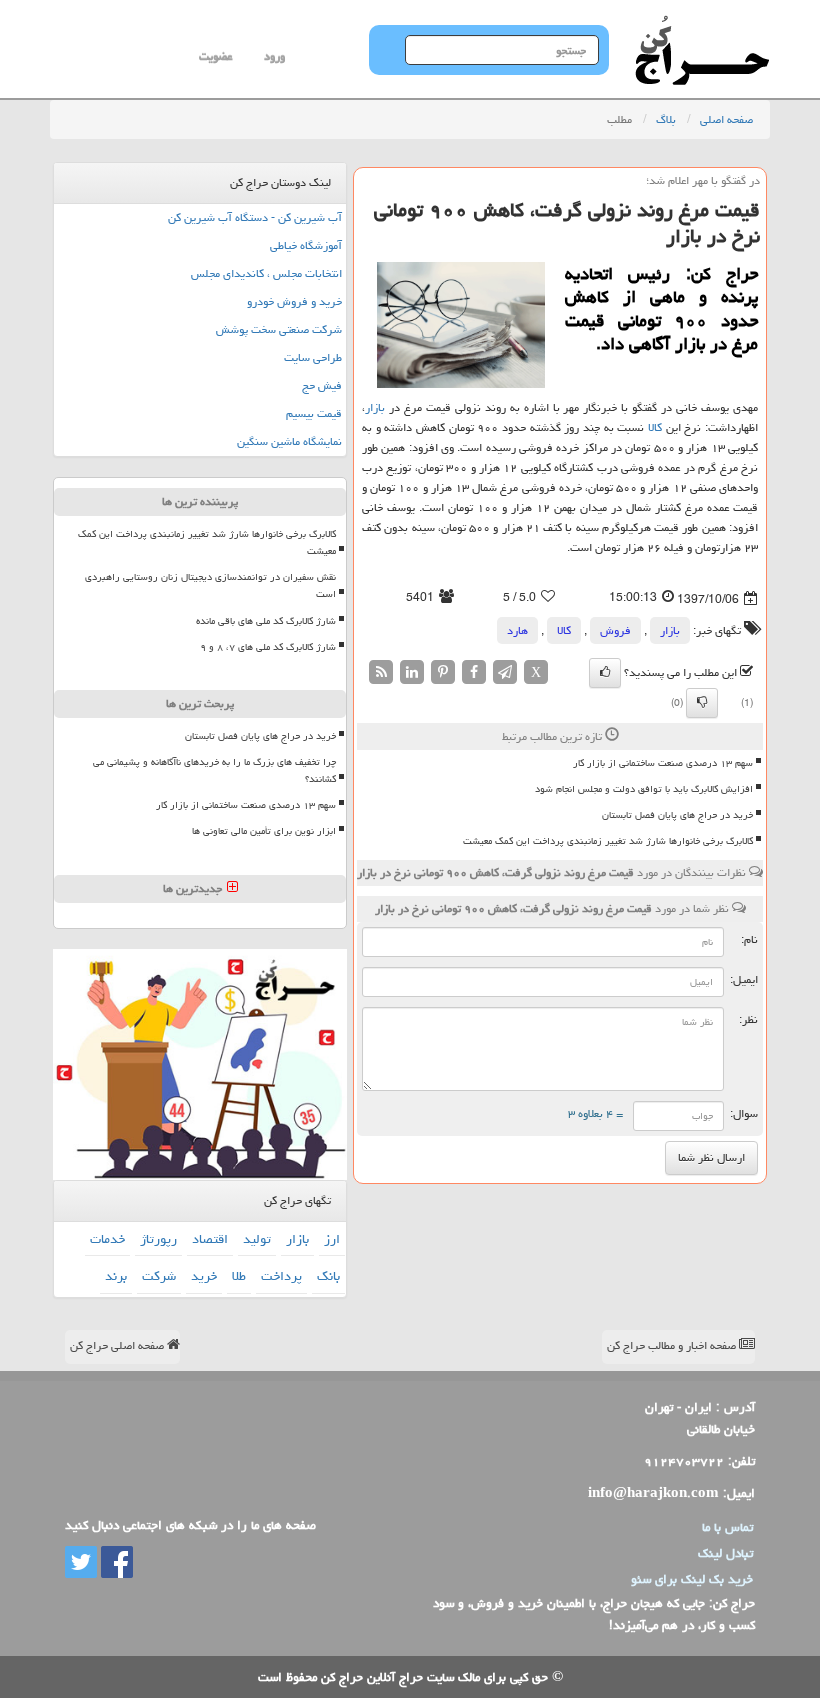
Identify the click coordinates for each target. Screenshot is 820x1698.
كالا (655, 427)
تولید (257, 1239)
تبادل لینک (725, 1553)
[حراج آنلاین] (702, 25)
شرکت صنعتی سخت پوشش (279, 329)
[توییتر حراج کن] (81, 1563)
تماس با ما (727, 1527)
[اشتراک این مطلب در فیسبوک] (474, 673)
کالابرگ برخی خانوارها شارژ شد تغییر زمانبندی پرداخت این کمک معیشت (608, 841)
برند (116, 1276)
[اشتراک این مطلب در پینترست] (443, 673)
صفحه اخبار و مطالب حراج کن (673, 1345)
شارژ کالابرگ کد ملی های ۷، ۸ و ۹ (268, 647)
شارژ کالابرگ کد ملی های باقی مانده (266, 621)
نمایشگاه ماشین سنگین (289, 441)
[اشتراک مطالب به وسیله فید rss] (381, 673)
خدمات (107, 1239)
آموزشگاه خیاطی (306, 245)
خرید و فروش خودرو (294, 301)
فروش (615, 630)
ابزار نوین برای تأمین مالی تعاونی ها (264, 831)
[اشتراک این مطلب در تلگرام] (505, 673)
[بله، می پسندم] (605, 673)
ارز (332, 1239)
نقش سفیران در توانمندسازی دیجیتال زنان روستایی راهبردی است (210, 585)
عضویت (215, 56)
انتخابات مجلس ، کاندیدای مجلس (266, 273)
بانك (328, 1276)
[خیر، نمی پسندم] (702, 703)
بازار (375, 407)
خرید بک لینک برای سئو (692, 1579)
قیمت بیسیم (314, 413)
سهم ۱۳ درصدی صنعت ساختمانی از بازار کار (663, 763)
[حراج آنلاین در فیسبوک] (115, 1563)
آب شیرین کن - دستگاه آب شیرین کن (255, 217)
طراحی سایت (313, 357)
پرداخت (281, 1276)
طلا (239, 1276)
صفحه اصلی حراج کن (118, 1345)
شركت (159, 1276)
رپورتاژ (158, 1239)
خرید (204, 1276)
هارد (517, 630)
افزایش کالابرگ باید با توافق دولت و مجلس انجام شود (644, 789)
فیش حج (322, 385)
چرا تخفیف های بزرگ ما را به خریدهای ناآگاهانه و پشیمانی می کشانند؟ (214, 770)
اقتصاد (210, 1239)
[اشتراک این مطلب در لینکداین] (412, 673)
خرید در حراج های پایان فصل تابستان (677, 815)
